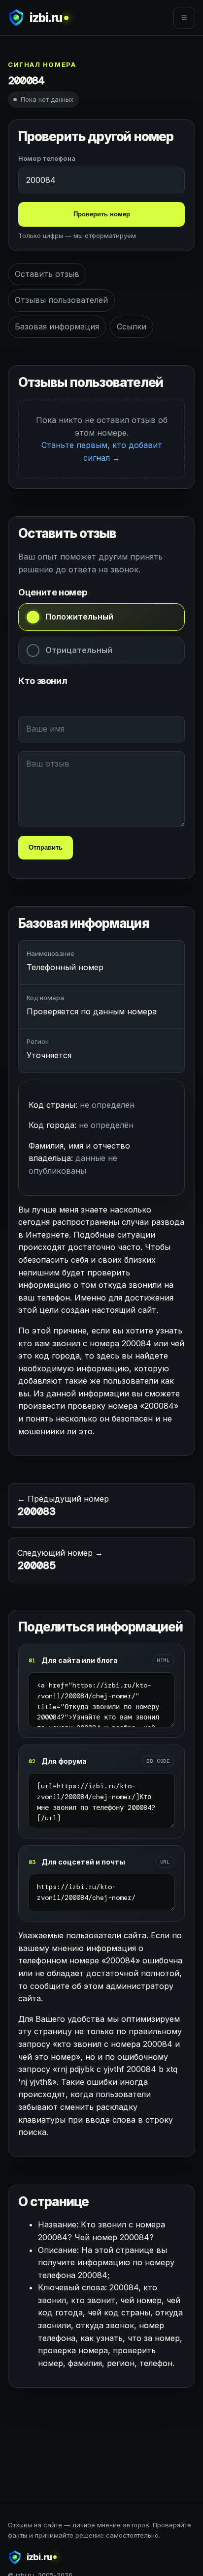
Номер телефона (47, 158)
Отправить (46, 847)
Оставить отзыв (47, 274)
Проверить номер (102, 214)
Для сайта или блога (80, 1660)
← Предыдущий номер (63, 1506)
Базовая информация (57, 326)
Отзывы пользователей (61, 300)
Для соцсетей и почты (83, 1862)
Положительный (79, 617)
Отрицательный (79, 650)
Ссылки (132, 326)
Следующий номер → (60, 1560)
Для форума (64, 1761)
